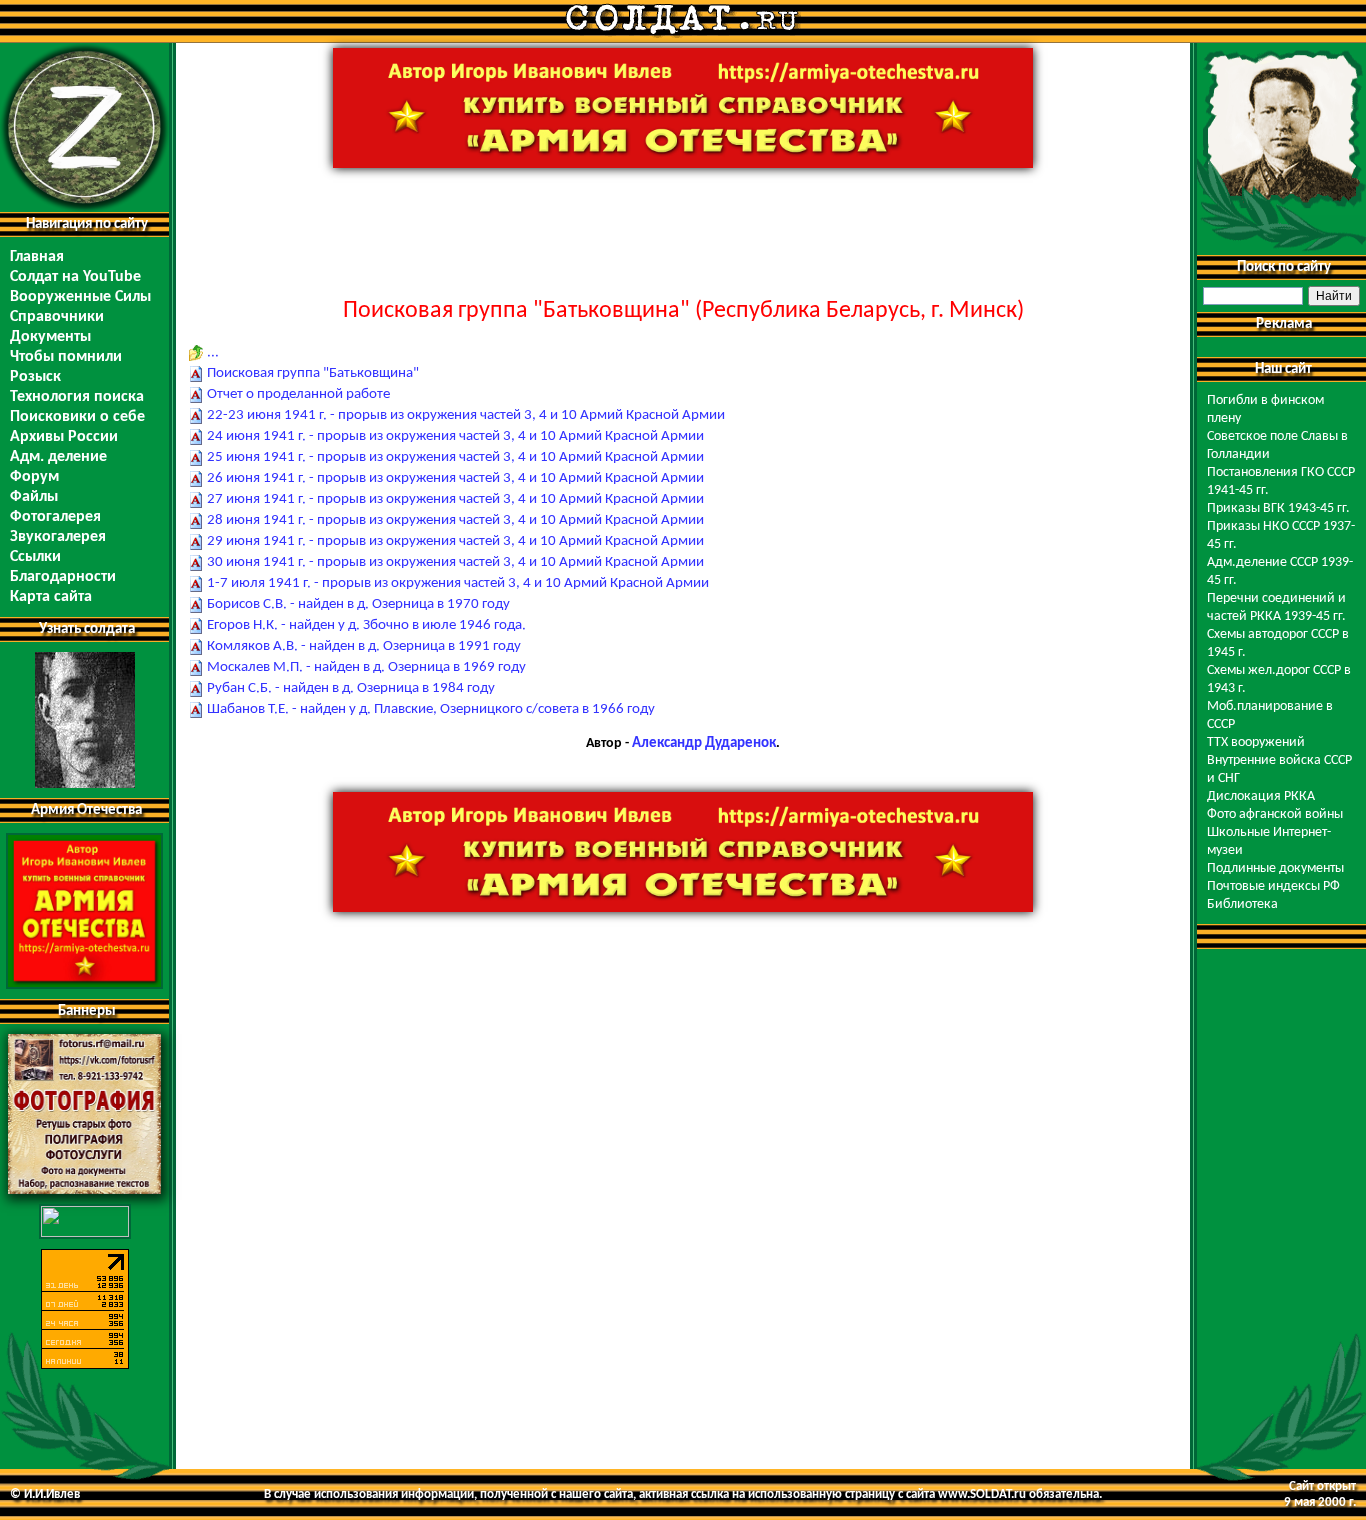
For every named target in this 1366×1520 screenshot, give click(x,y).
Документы (50, 337)
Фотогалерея (55, 517)
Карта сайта (51, 597)
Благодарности (63, 577)
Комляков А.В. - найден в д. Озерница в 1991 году (364, 646)
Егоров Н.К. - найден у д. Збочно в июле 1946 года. (366, 625)
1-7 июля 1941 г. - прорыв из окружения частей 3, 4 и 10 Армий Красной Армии (458, 583)
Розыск (35, 377)
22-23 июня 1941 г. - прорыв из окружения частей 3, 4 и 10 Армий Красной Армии (466, 415)
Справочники (57, 317)
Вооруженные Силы (80, 297)
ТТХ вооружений (1256, 742)
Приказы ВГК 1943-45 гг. (1278, 508)
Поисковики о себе (77, 417)
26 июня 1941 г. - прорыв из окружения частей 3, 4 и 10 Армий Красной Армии (455, 478)
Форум (34, 477)
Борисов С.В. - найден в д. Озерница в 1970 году (358, 604)
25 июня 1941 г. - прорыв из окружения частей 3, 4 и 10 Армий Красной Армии (455, 457)
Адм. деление (58, 457)
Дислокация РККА (1261, 796)
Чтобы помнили (66, 357)
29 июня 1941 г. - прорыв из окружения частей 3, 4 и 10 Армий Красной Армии (455, 541)
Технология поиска (77, 397)
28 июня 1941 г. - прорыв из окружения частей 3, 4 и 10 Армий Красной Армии (455, 520)
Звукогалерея (58, 537)
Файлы (34, 497)
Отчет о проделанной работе (298, 394)
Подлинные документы (1275, 868)
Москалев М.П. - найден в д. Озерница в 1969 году (366, 667)
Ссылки (35, 557)
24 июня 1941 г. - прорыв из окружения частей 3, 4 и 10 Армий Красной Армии (455, 436)
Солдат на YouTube (75, 277)
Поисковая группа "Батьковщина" (313, 373)
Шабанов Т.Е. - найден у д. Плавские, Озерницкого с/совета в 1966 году (431, 709)
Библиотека (1242, 904)
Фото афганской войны (1275, 814)
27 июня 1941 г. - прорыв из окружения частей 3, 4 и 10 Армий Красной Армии (455, 499)
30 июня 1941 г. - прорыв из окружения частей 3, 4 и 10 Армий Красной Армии (455, 562)
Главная (37, 257)
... (213, 352)
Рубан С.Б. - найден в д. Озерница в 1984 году (351, 688)
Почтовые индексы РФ (1273, 886)
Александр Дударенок (704, 743)
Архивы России (64, 437)
